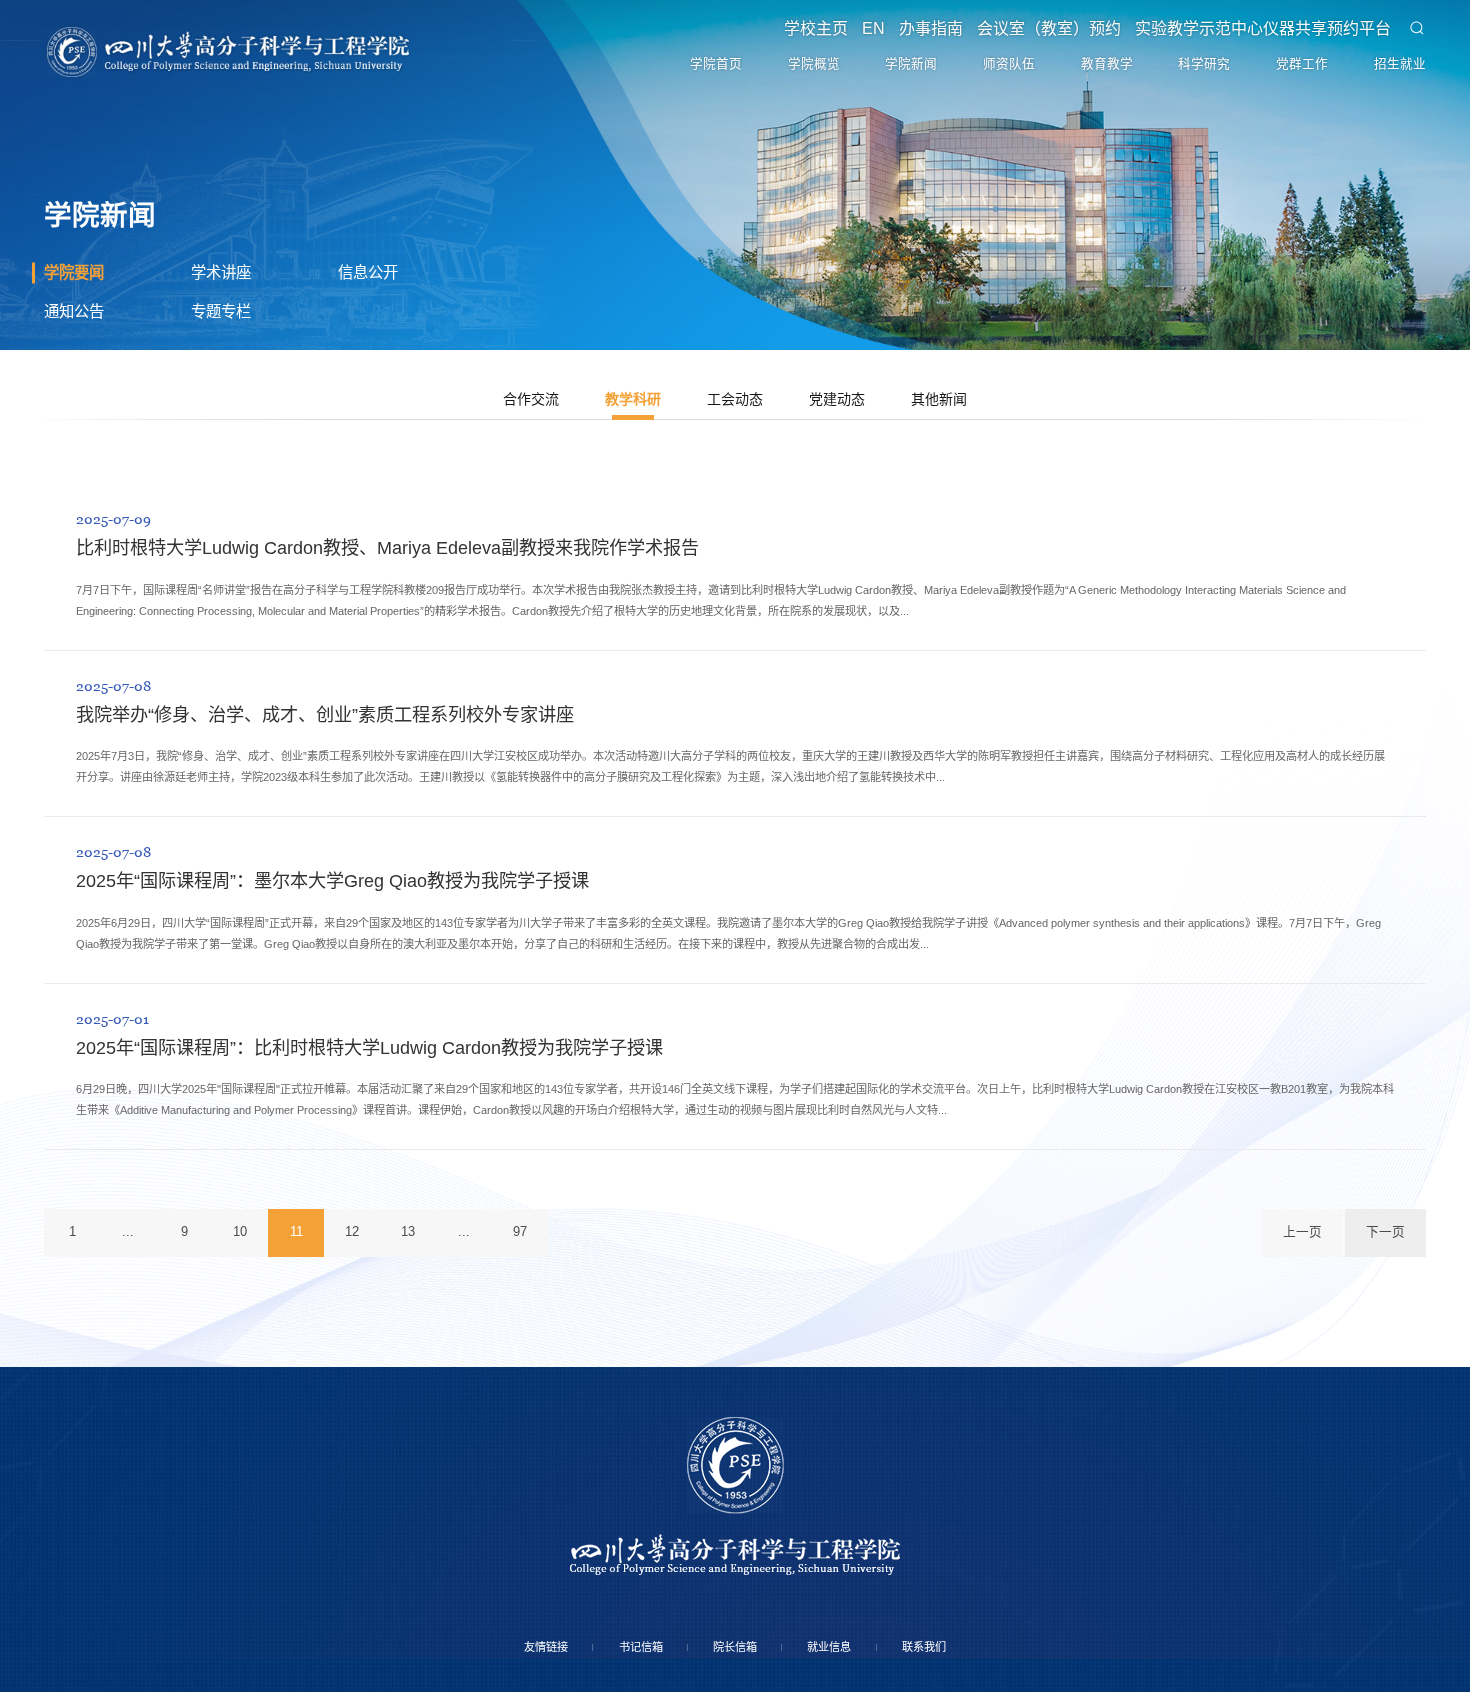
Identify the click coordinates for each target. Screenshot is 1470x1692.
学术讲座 (231, 364)
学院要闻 (84, 364)
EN (854, 37)
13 (522, 1570)
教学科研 (617, 515)
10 (302, 1570)
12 (449, 1570)
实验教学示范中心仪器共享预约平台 (1257, 37)
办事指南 (917, 37)
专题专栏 (231, 415)
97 (670, 1570)
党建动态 (853, 515)
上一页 (1263, 1570)
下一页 (1372, 1570)
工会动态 (735, 515)
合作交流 (499, 515)
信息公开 (378, 364)
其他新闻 (971, 515)
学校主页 (793, 37)
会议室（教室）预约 (1039, 37)
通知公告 (84, 415)
